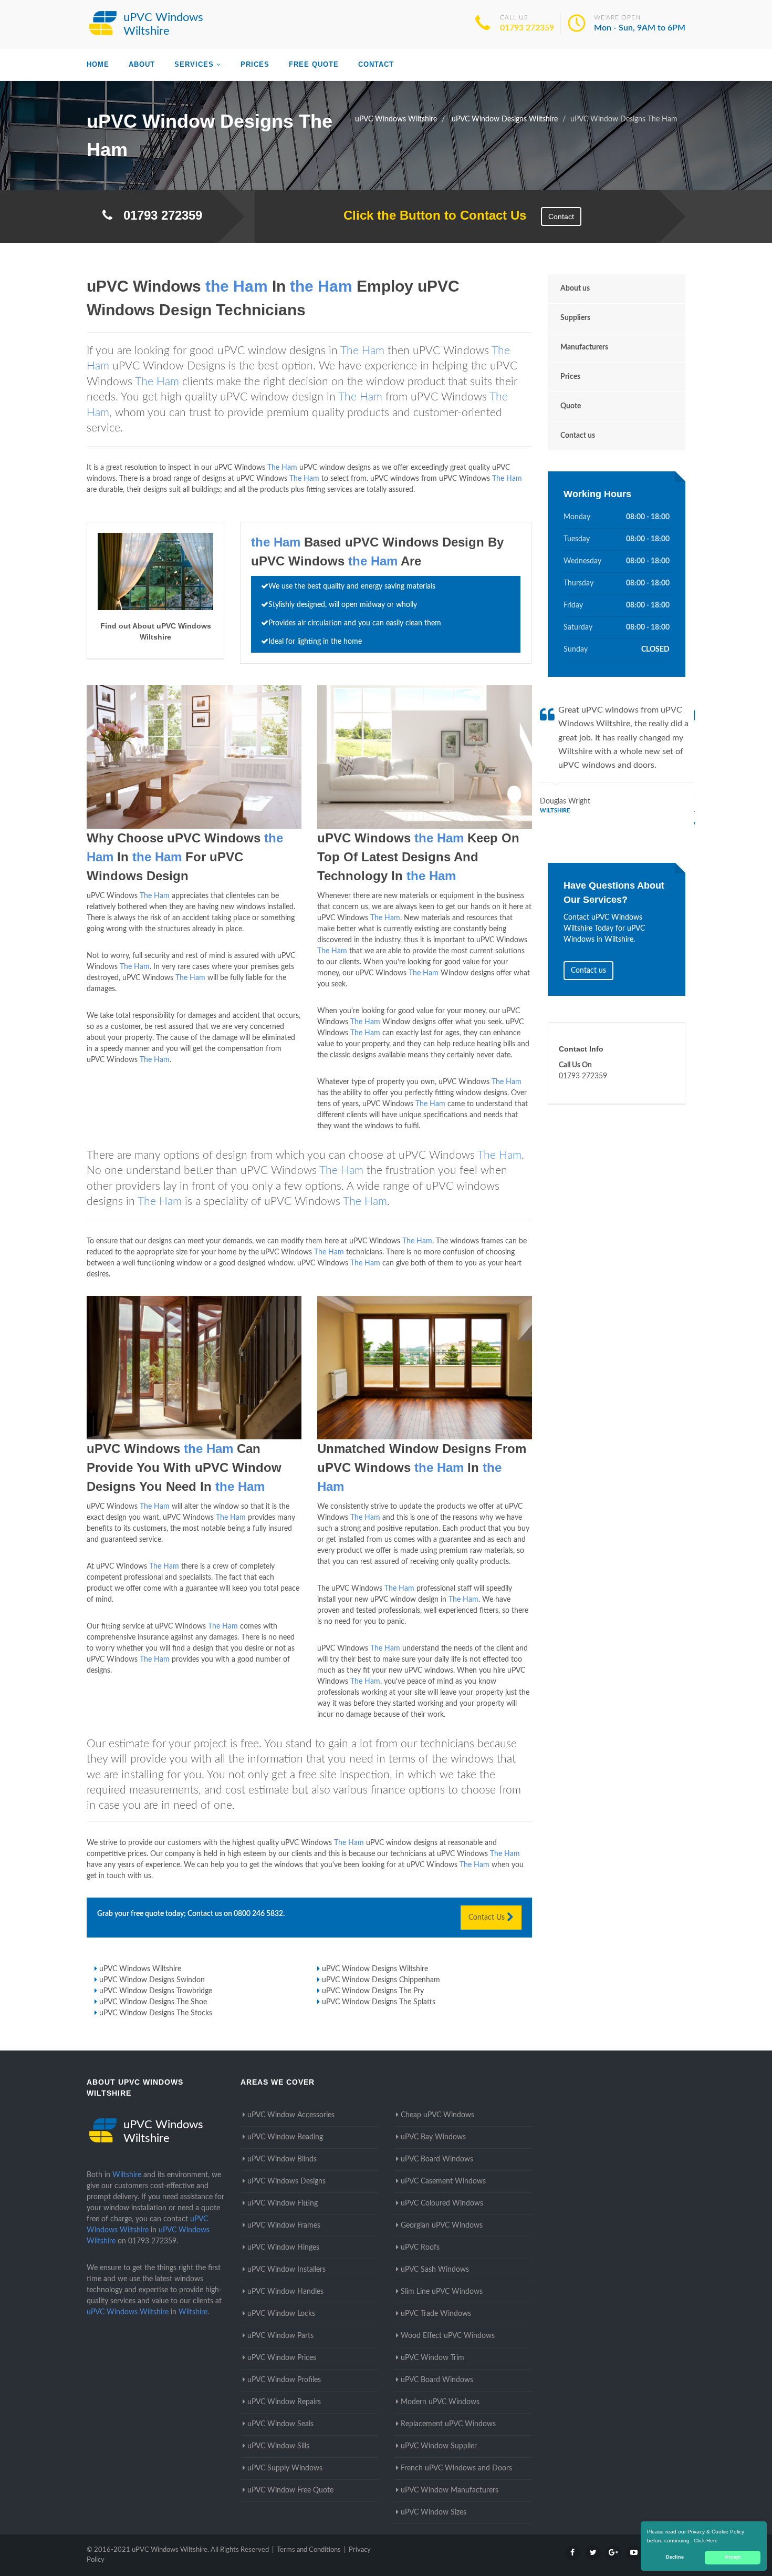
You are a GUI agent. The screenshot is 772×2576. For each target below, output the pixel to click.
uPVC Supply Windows (285, 2468)
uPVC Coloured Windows (442, 2203)
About (142, 64)
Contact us (578, 436)
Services (194, 64)
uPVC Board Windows (437, 2159)
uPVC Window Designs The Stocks (156, 2013)
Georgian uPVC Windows (442, 2225)
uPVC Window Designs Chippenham (381, 1980)
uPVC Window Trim (432, 2358)
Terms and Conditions (309, 2550)
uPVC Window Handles (285, 2292)
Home (98, 64)
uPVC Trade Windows (436, 2314)
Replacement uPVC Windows (448, 2424)
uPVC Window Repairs (284, 2402)
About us (575, 288)
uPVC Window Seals (280, 2424)
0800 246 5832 (258, 1914)
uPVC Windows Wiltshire (140, 1969)
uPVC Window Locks (281, 2314)
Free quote (314, 64)
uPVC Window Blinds (282, 2159)
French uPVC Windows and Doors (456, 2468)
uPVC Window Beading (285, 2137)
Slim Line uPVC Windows (442, 2292)
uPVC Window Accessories (291, 2115)
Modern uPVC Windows (440, 2402)
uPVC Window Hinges (283, 2248)
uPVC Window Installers (286, 2270)
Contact (376, 64)
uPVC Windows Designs (286, 2181)
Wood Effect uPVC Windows (448, 2336)
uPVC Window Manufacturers (450, 2490)
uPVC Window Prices (282, 2358)
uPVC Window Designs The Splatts (379, 2002)
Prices (255, 64)
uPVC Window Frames (284, 2225)
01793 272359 (527, 28)
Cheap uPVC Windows (437, 2115)
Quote (571, 406)
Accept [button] (733, 2557)
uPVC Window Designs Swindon (152, 1980)
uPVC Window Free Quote (290, 2490)
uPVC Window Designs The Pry (373, 1991)
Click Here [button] (706, 2541)
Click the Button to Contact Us (429, 215)
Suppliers (575, 318)
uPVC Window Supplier (439, 2446)
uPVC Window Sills (278, 2446)
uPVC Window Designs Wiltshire (375, 1969)
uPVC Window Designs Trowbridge (156, 1991)
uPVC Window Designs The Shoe (153, 2002)
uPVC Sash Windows (435, 2270)
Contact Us (488, 1918)
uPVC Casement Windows (443, 2181)
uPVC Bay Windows (433, 2137)
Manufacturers (584, 347)
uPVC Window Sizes (434, 2512)
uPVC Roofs (420, 2248)
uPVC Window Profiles (284, 2380)
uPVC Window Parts (280, 2336)
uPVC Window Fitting (283, 2203)
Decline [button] (675, 2557)
